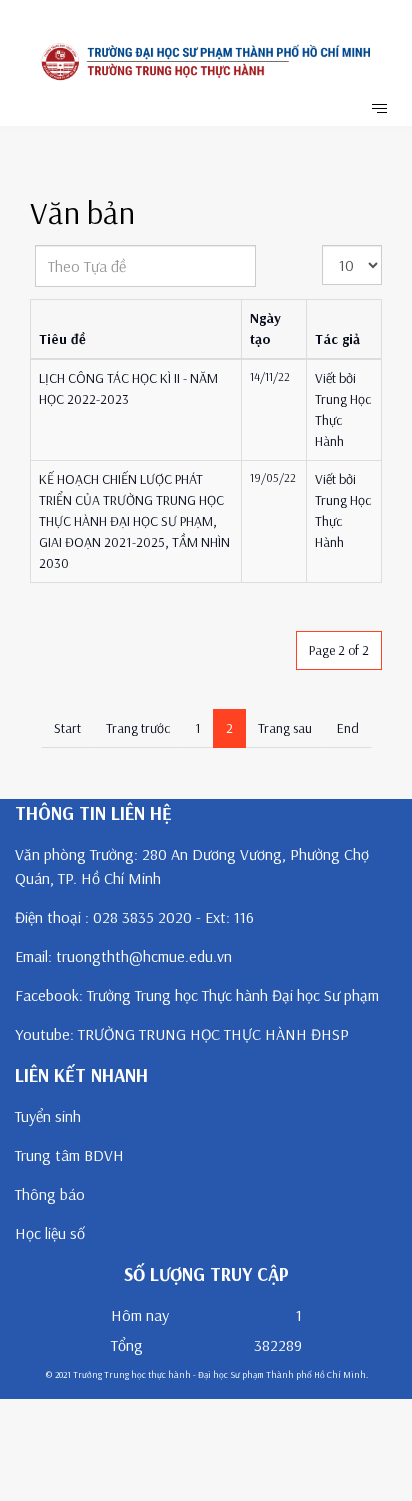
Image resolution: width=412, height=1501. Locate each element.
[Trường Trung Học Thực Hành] (206, 62)
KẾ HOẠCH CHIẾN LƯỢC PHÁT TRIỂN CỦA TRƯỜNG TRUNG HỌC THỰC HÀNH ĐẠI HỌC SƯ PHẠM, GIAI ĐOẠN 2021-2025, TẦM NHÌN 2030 (134, 521)
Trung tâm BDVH (69, 1155)
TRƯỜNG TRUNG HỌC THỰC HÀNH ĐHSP (213, 1034)
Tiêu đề (62, 339)
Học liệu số (50, 1233)
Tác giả (337, 339)
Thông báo (50, 1194)
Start (67, 728)
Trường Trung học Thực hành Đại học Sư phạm (233, 995)
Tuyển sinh (48, 1116)
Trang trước (138, 728)
